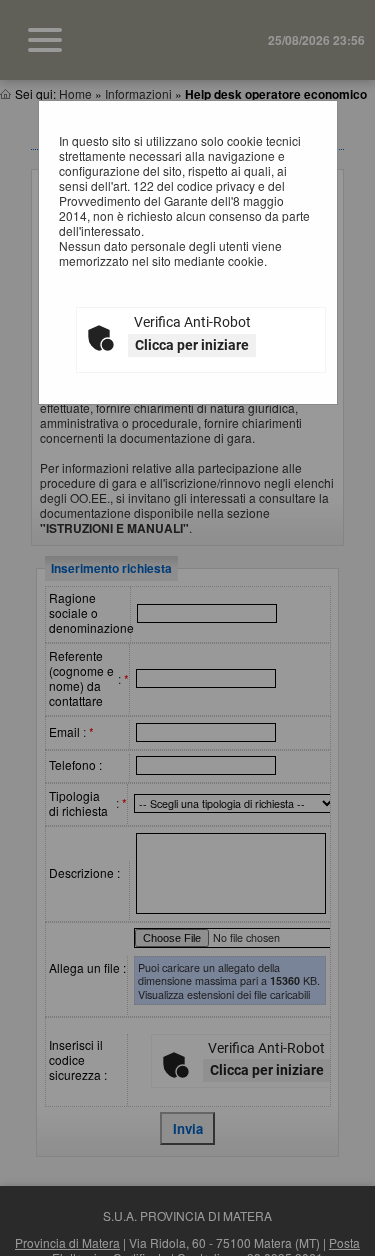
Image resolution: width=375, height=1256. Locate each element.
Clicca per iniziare (192, 345)
